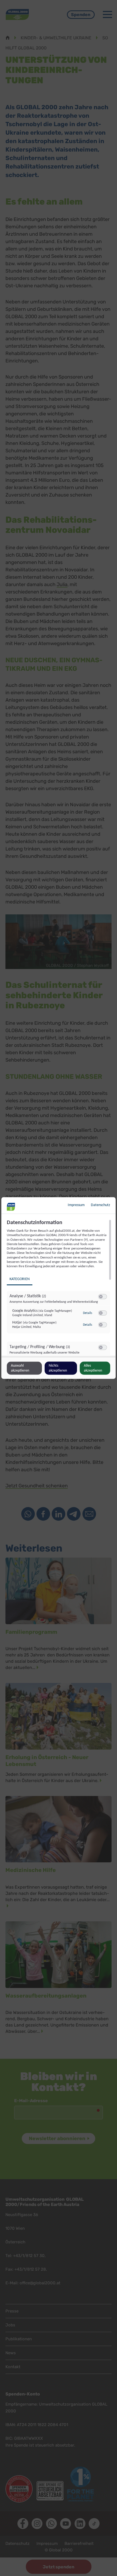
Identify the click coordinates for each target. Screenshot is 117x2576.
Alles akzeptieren (93, 1368)
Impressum (76, 1205)
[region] (59, 1288)
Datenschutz (101, 1205)
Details (88, 1313)
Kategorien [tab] (20, 1279)
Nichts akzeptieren (58, 1368)
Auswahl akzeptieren (20, 1368)
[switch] (103, 1297)
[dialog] (59, 1288)
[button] (101, 1297)
